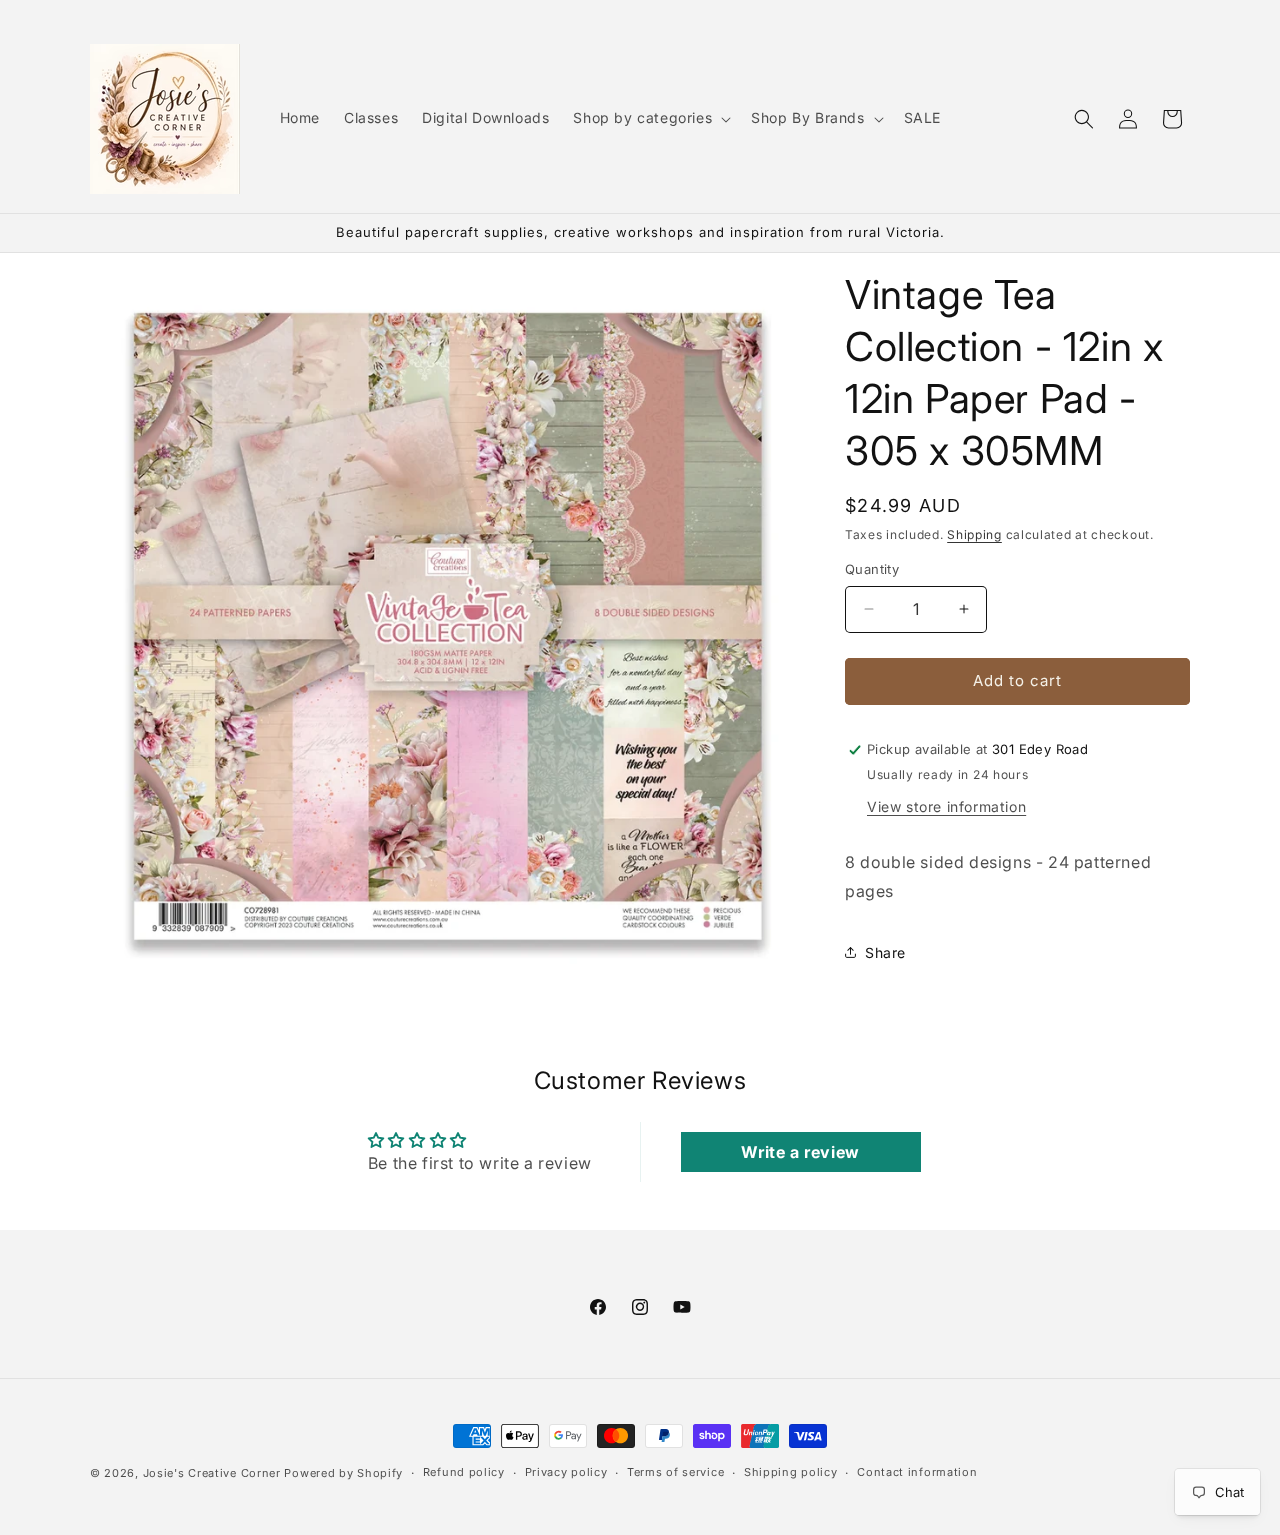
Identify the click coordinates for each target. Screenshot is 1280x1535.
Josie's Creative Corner (212, 1473)
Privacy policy (566, 1472)
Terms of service (675, 1472)
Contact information (917, 1472)
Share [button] (885, 952)
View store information (946, 806)
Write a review (800, 1152)
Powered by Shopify (343, 1473)
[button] (650, 118)
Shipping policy (791, 1472)
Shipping (974, 534)
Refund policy (464, 1472)
